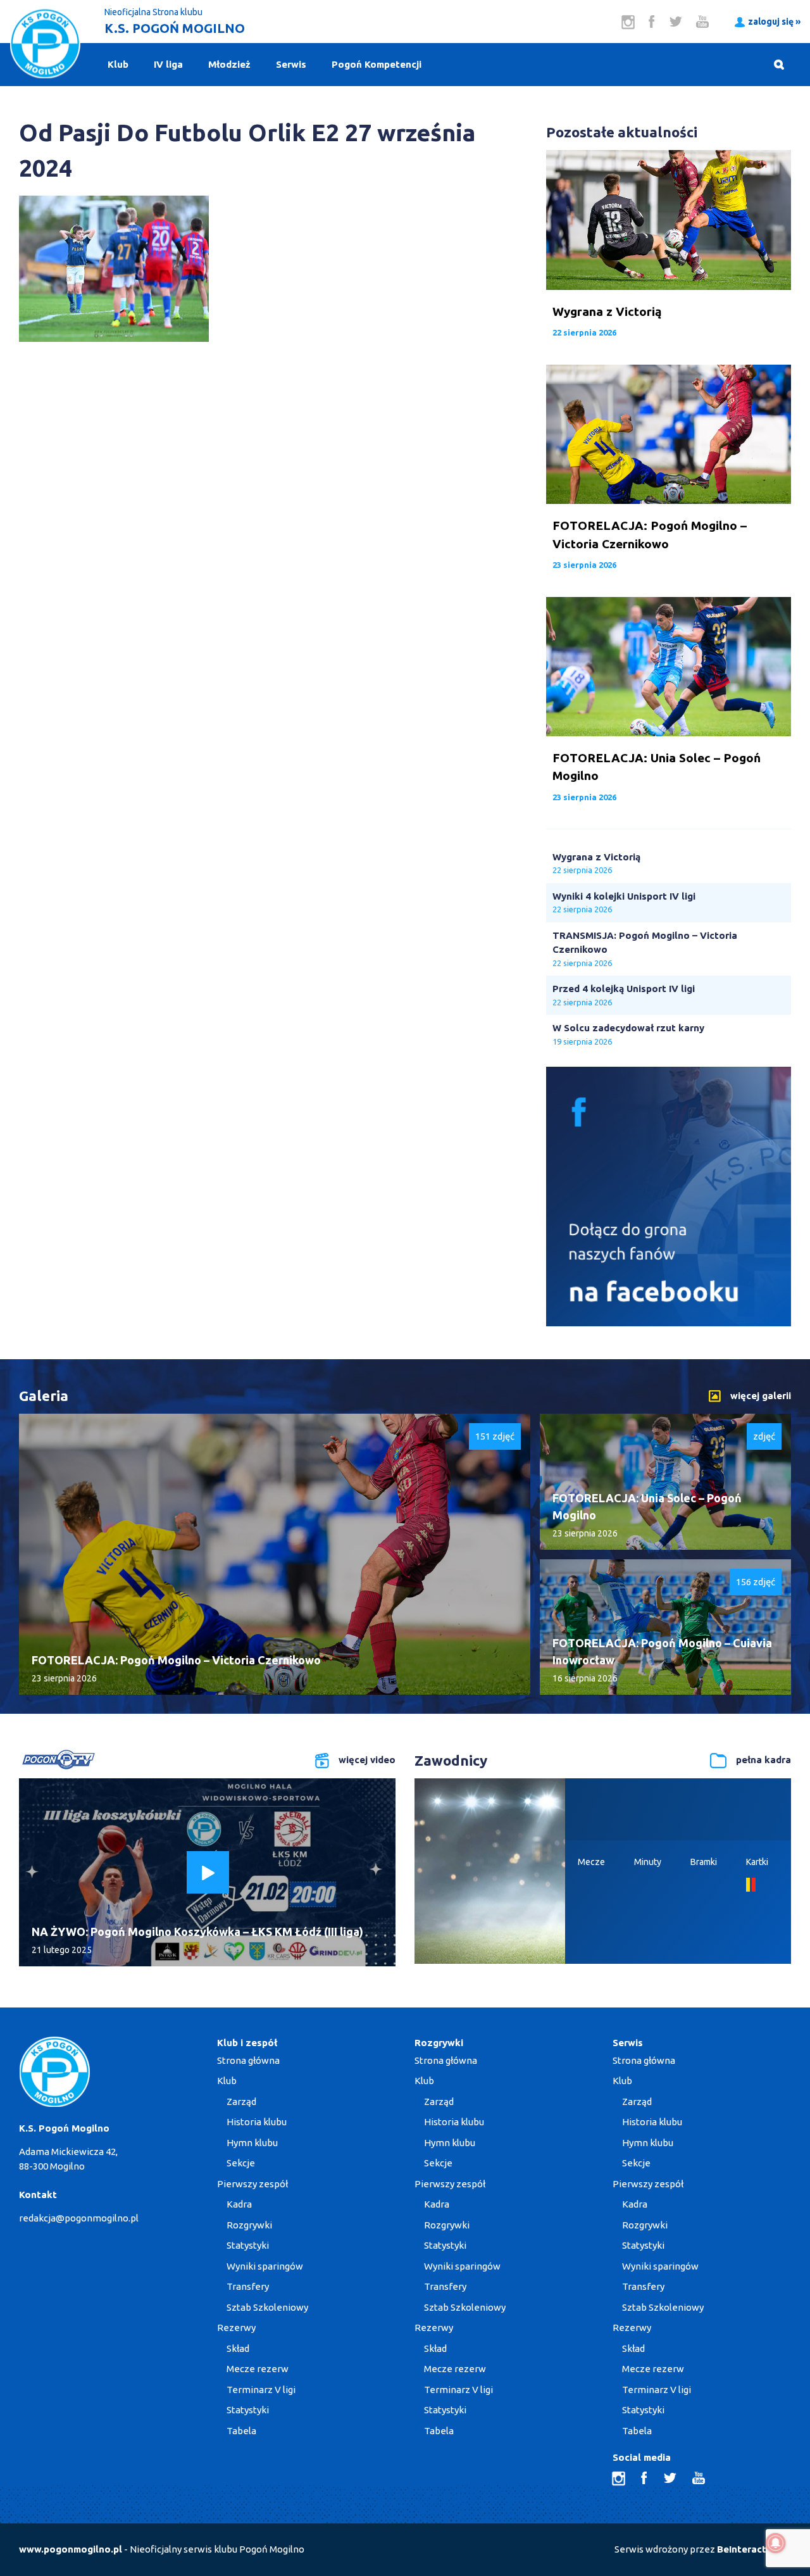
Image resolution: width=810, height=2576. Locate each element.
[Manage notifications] (776, 2543)
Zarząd (241, 2102)
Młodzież (229, 64)
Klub (118, 64)
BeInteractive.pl (754, 2549)
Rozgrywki (249, 2225)
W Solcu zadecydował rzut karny (628, 1028)
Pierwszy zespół (252, 2184)
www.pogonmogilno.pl (71, 2549)
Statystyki (248, 2245)
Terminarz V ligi (261, 2390)
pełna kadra (763, 1760)
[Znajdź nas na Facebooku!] (669, 1323)
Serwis (291, 64)
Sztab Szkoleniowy (267, 2307)
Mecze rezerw (258, 2369)
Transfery (248, 2286)
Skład (238, 2348)
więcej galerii (761, 1396)
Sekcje (241, 2163)
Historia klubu (257, 2122)
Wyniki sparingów (265, 2266)
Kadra (239, 2204)
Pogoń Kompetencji (377, 64)
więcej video (367, 1760)
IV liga (168, 64)
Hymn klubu (252, 2143)
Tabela (241, 2431)
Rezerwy (236, 2328)
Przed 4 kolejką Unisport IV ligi (624, 989)
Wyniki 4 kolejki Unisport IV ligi (624, 896)
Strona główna (248, 2060)
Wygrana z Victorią (596, 857)
